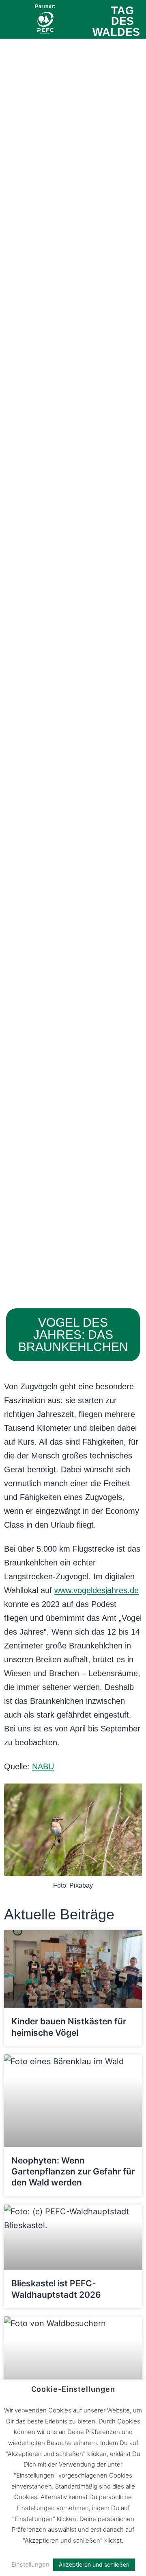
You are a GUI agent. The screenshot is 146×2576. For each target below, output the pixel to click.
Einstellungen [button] (30, 2564)
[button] (12, 21)
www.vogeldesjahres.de (97, 1590)
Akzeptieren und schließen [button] (94, 2564)
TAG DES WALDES (116, 21)
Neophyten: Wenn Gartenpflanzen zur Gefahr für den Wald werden (73, 2172)
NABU (43, 1766)
